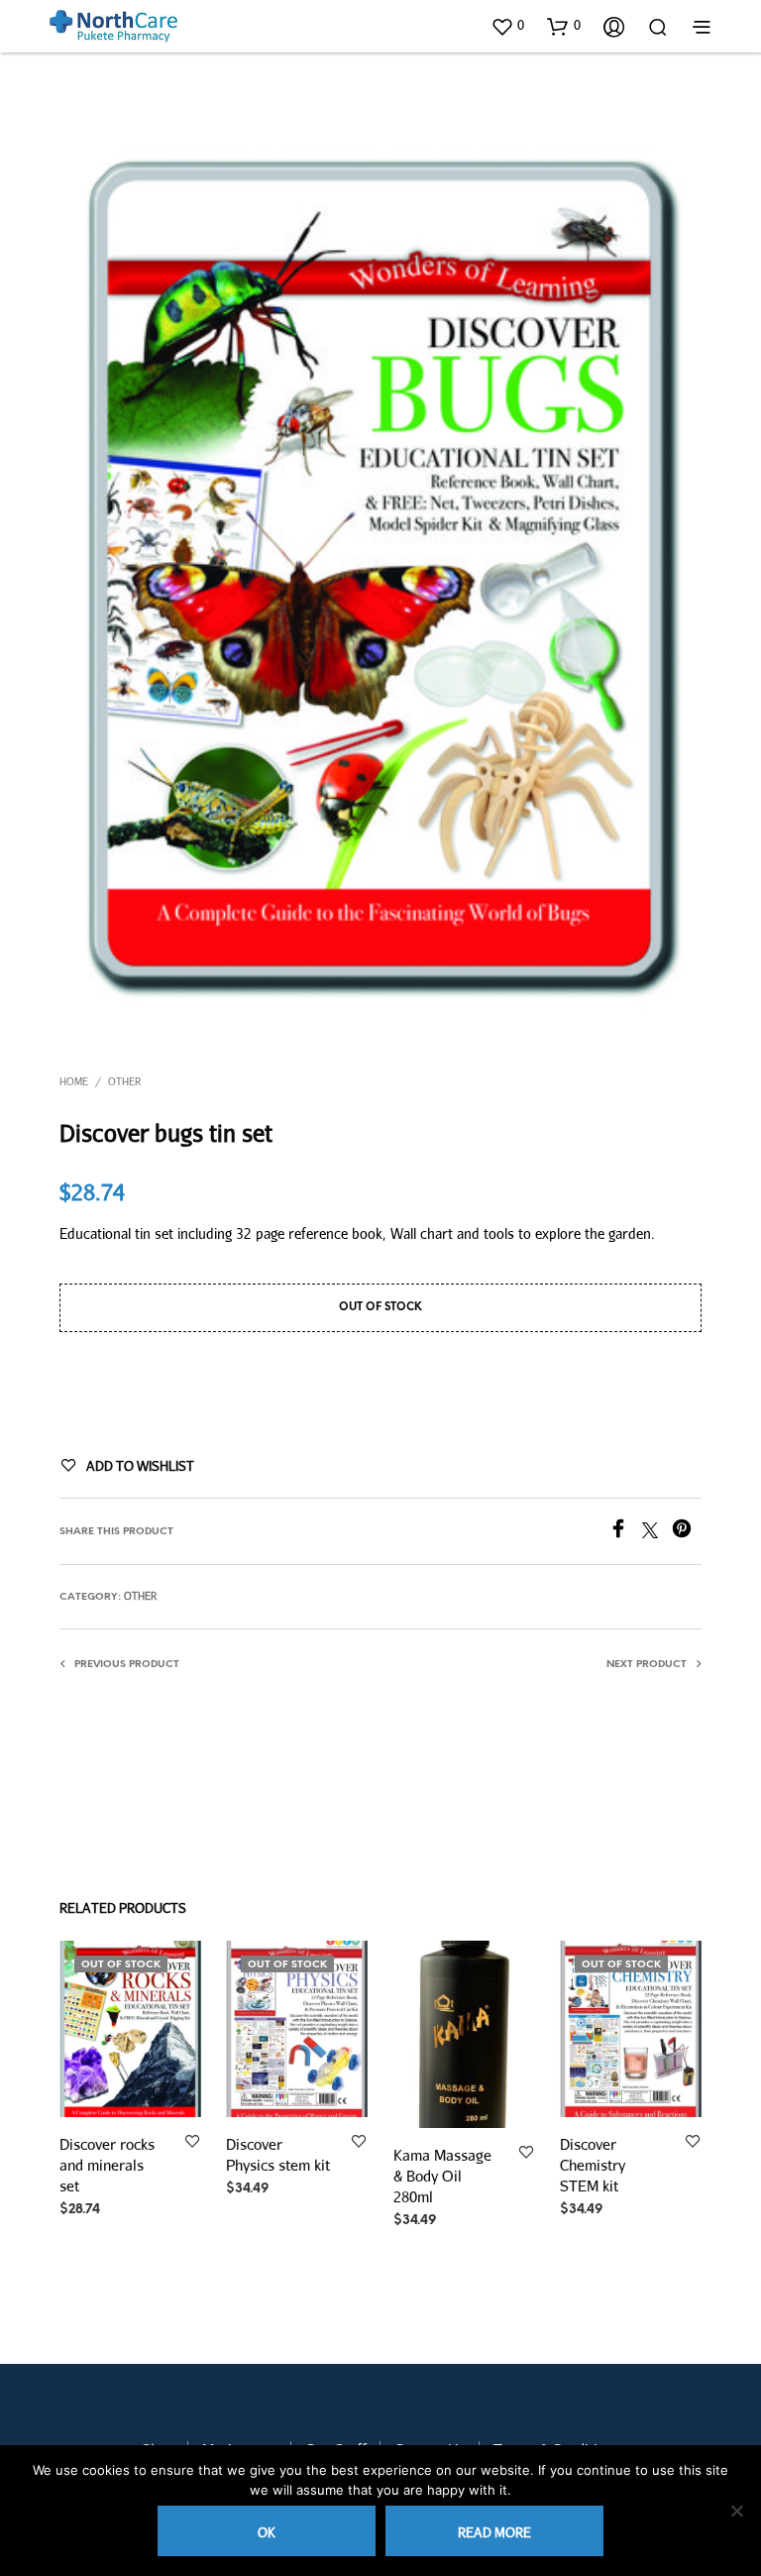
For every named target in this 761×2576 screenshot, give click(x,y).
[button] (507, 26)
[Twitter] (657, 1532)
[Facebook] (625, 1532)
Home (74, 1081)
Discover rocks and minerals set (107, 2165)
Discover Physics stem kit (278, 2154)
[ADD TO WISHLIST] (192, 2143)
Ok (267, 2532)
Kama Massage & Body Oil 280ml (442, 2176)
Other (124, 1081)
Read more (494, 2532)
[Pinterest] (687, 1532)
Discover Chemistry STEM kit (593, 2165)
